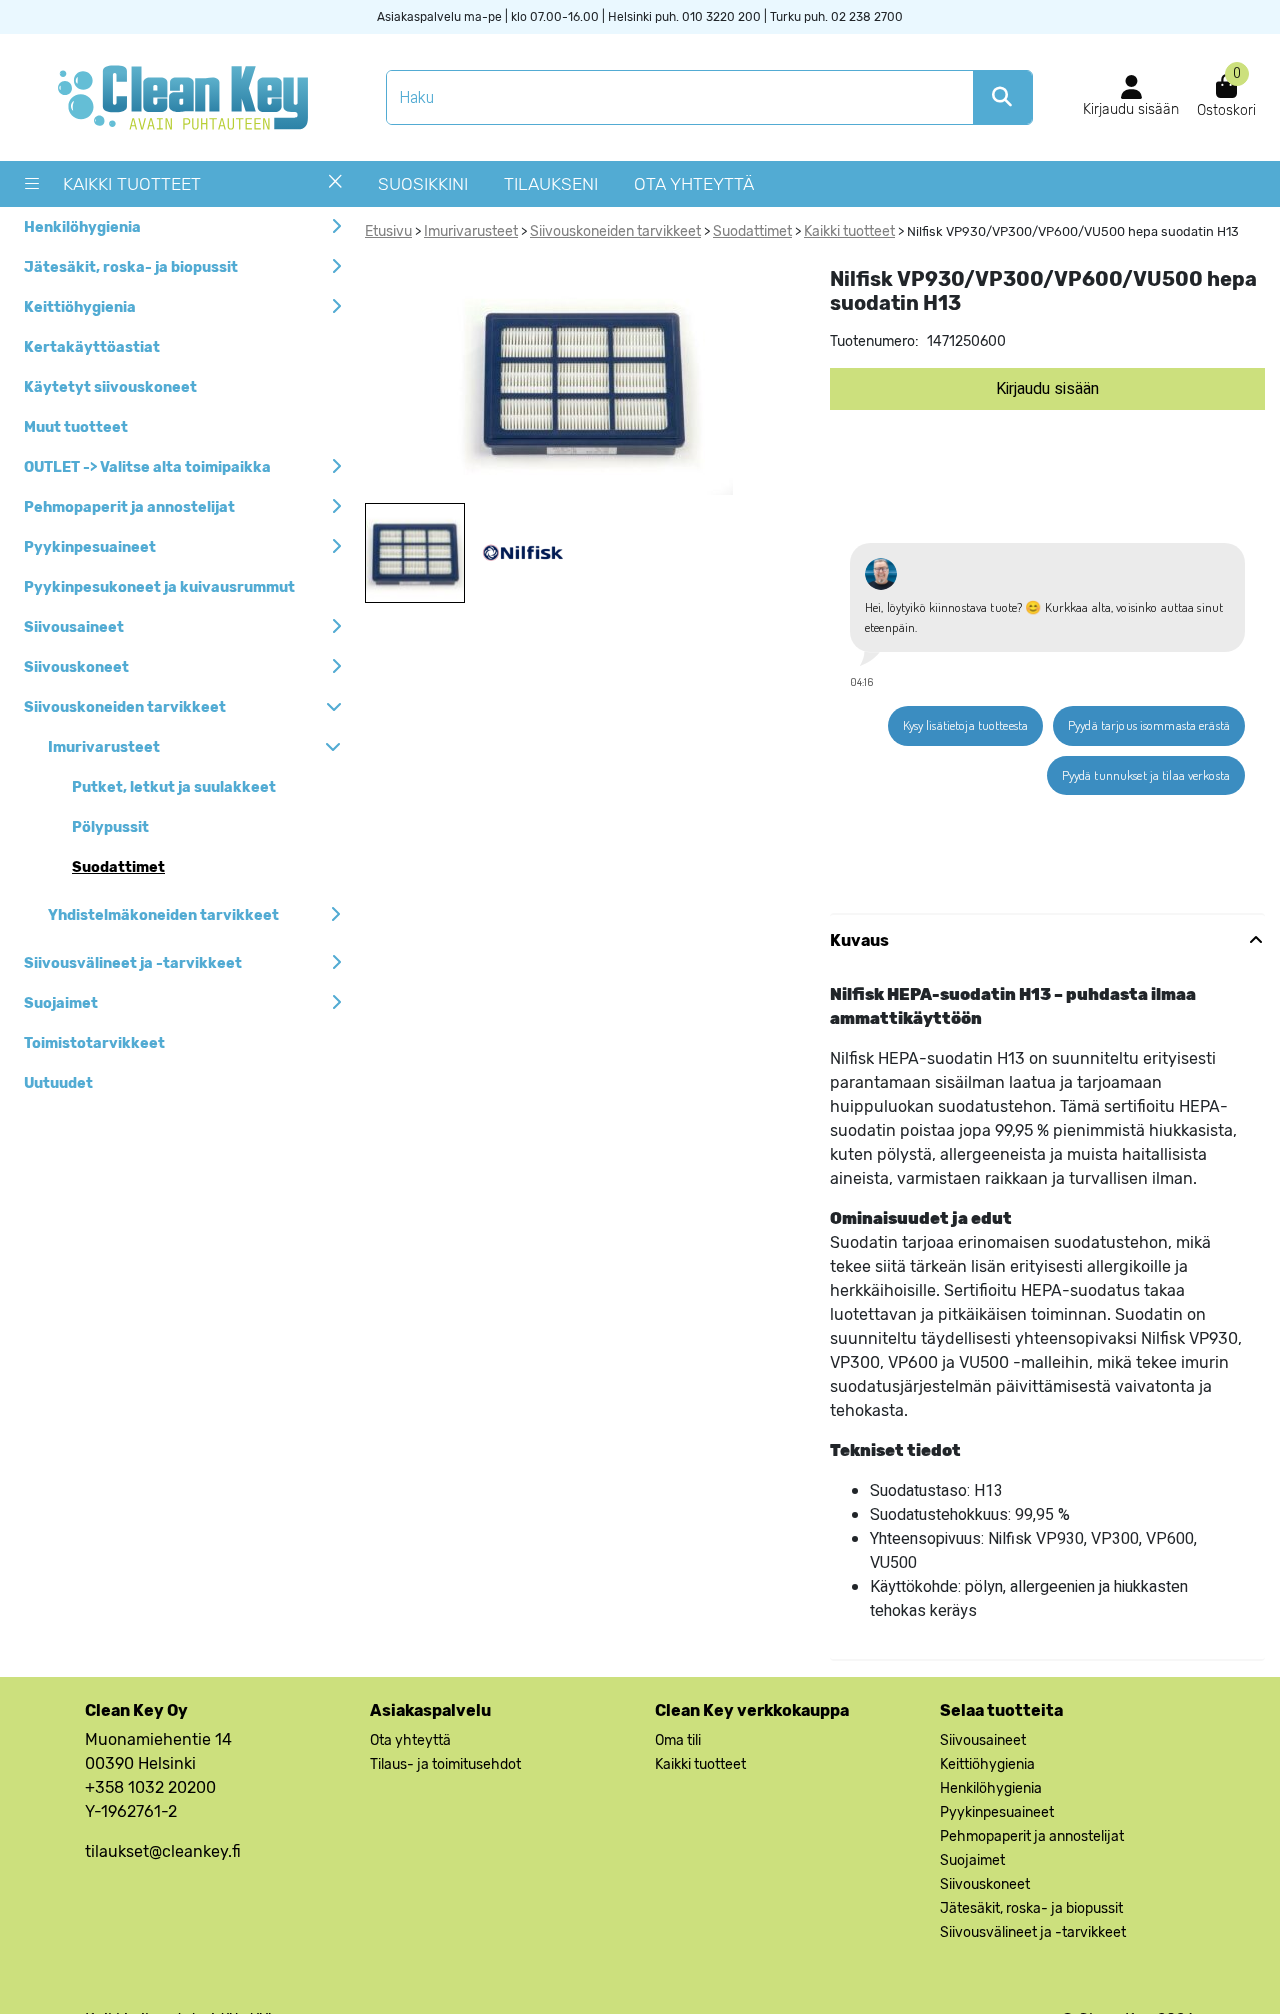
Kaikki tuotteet (132, 184)
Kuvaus (859, 940)
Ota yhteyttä (694, 184)
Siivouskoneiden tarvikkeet (125, 707)
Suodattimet (118, 867)
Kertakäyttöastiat (92, 347)
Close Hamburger (335, 189)
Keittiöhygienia (80, 307)
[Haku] (1002, 97)
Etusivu (388, 231)
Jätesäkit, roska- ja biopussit (131, 267)
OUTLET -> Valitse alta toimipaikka (147, 467)
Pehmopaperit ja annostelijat (129, 507)
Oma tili (678, 1740)
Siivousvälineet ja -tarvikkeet (133, 963)
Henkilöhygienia (82, 227)
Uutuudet (58, 1083)
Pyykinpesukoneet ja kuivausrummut (159, 587)
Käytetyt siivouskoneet (110, 387)
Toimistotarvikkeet (94, 1043)
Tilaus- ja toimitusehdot (445, 1764)
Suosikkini (423, 184)
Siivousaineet (74, 627)
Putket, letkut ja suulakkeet (174, 787)
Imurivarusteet (104, 747)
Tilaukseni (551, 184)
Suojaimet (61, 1003)
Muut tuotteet (76, 427)
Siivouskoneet (76, 667)
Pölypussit (110, 827)
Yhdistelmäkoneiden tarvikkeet (163, 915)
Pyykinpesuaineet (90, 547)
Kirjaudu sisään (1047, 389)
